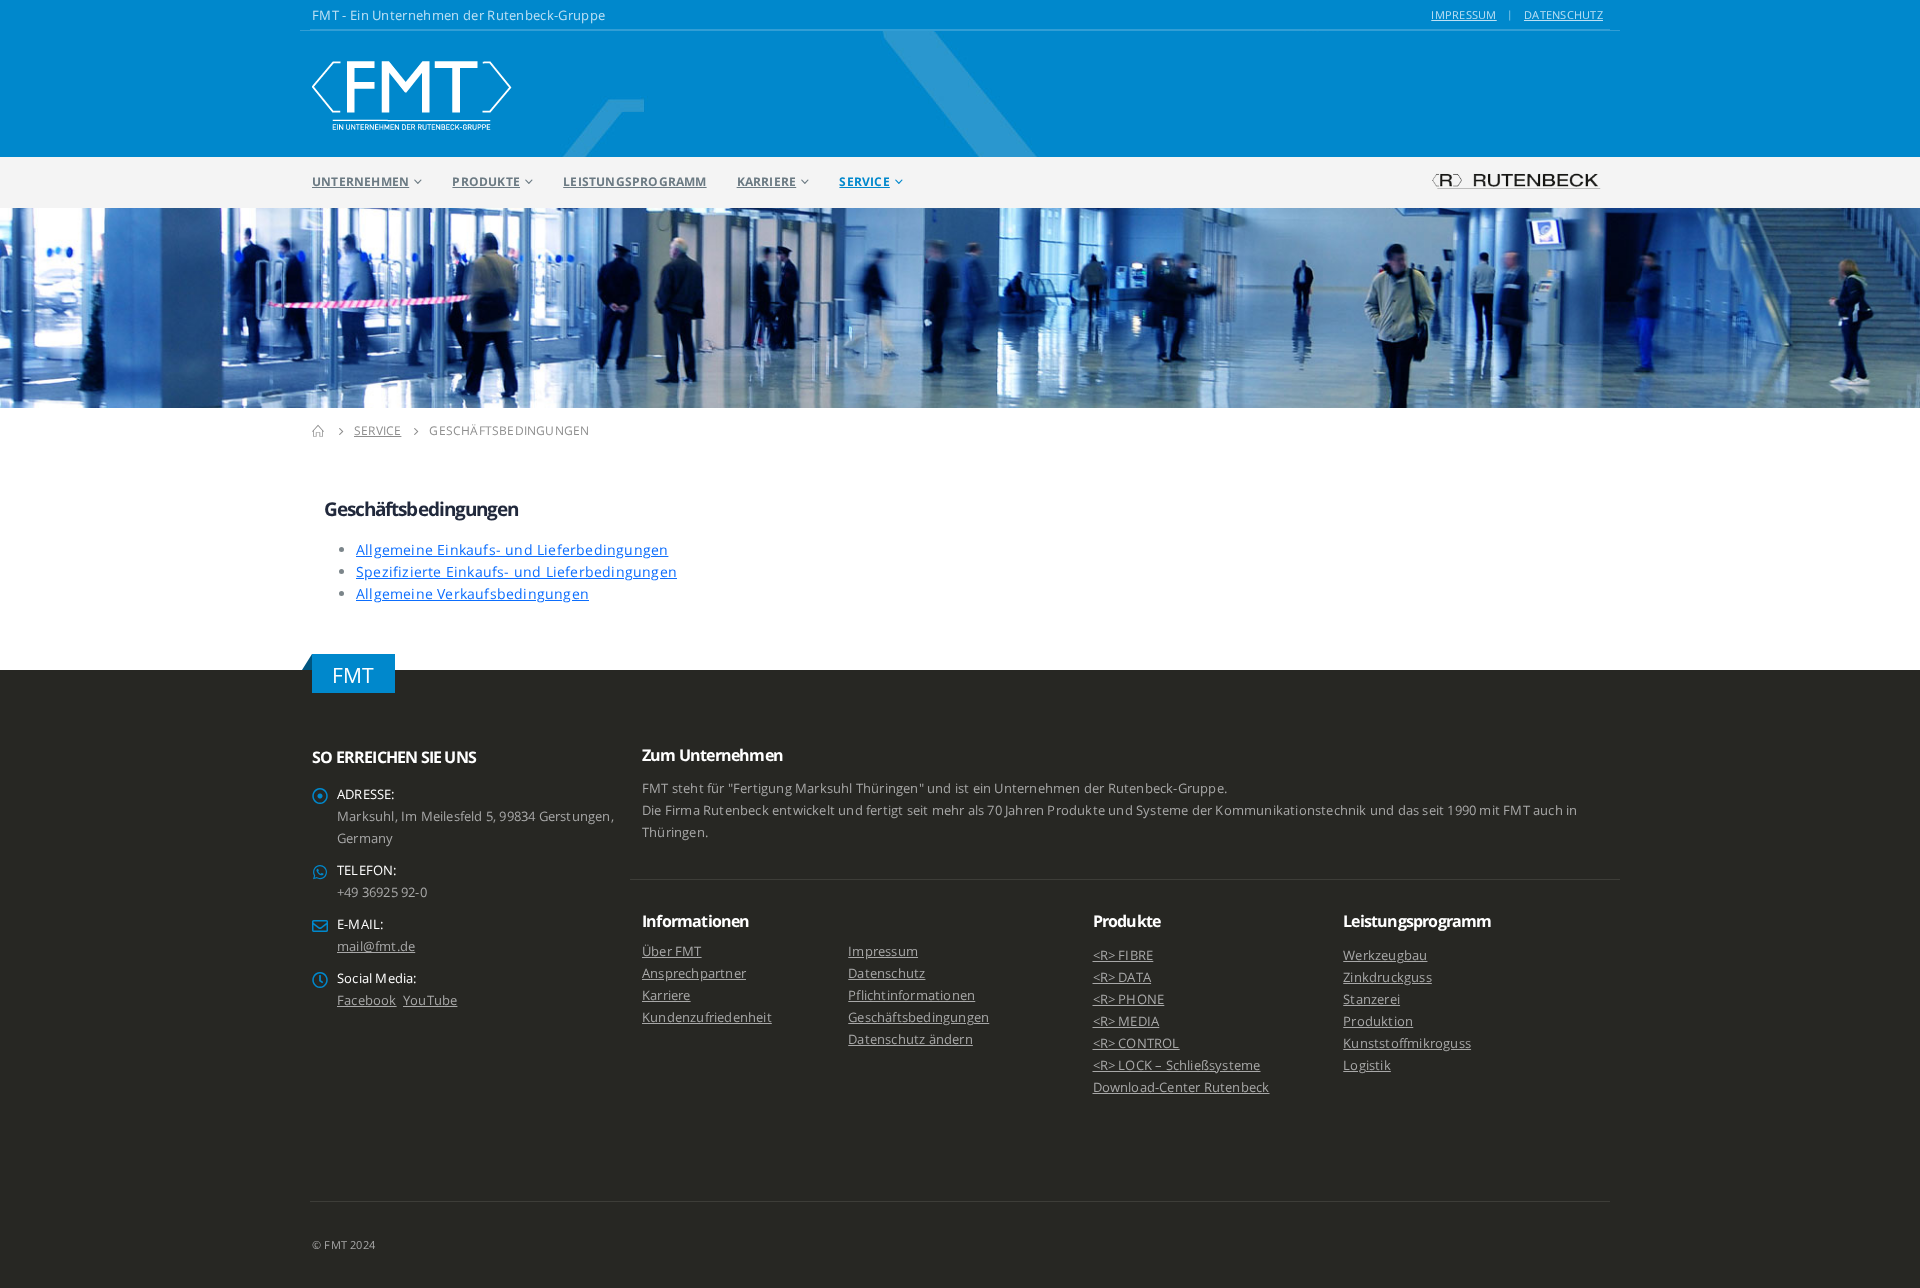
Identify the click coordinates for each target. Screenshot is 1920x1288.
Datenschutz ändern (910, 1039)
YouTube (430, 1000)
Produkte (486, 181)
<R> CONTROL (1136, 1043)
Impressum (1463, 14)
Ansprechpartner (694, 973)
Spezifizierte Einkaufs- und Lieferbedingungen (516, 571)
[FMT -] (412, 94)
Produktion (1378, 1021)
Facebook (367, 1000)
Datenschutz (1563, 14)
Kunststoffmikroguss (1407, 1043)
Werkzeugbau (1385, 955)
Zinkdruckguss (1387, 977)
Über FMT (672, 951)
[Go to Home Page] (319, 431)
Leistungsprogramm (634, 181)
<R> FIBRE (1123, 955)
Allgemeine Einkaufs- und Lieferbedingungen (512, 549)
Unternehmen (360, 181)
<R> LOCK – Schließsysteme (1177, 1065)
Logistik (1367, 1065)
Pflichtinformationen (911, 995)
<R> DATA (1122, 977)
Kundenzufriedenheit (707, 1017)
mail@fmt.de (376, 946)
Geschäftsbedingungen (918, 1017)
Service (864, 181)
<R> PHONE (1129, 999)
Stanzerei (1371, 999)
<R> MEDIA (1126, 1021)
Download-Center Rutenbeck (1181, 1087)
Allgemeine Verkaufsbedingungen (472, 593)
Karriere (767, 181)
